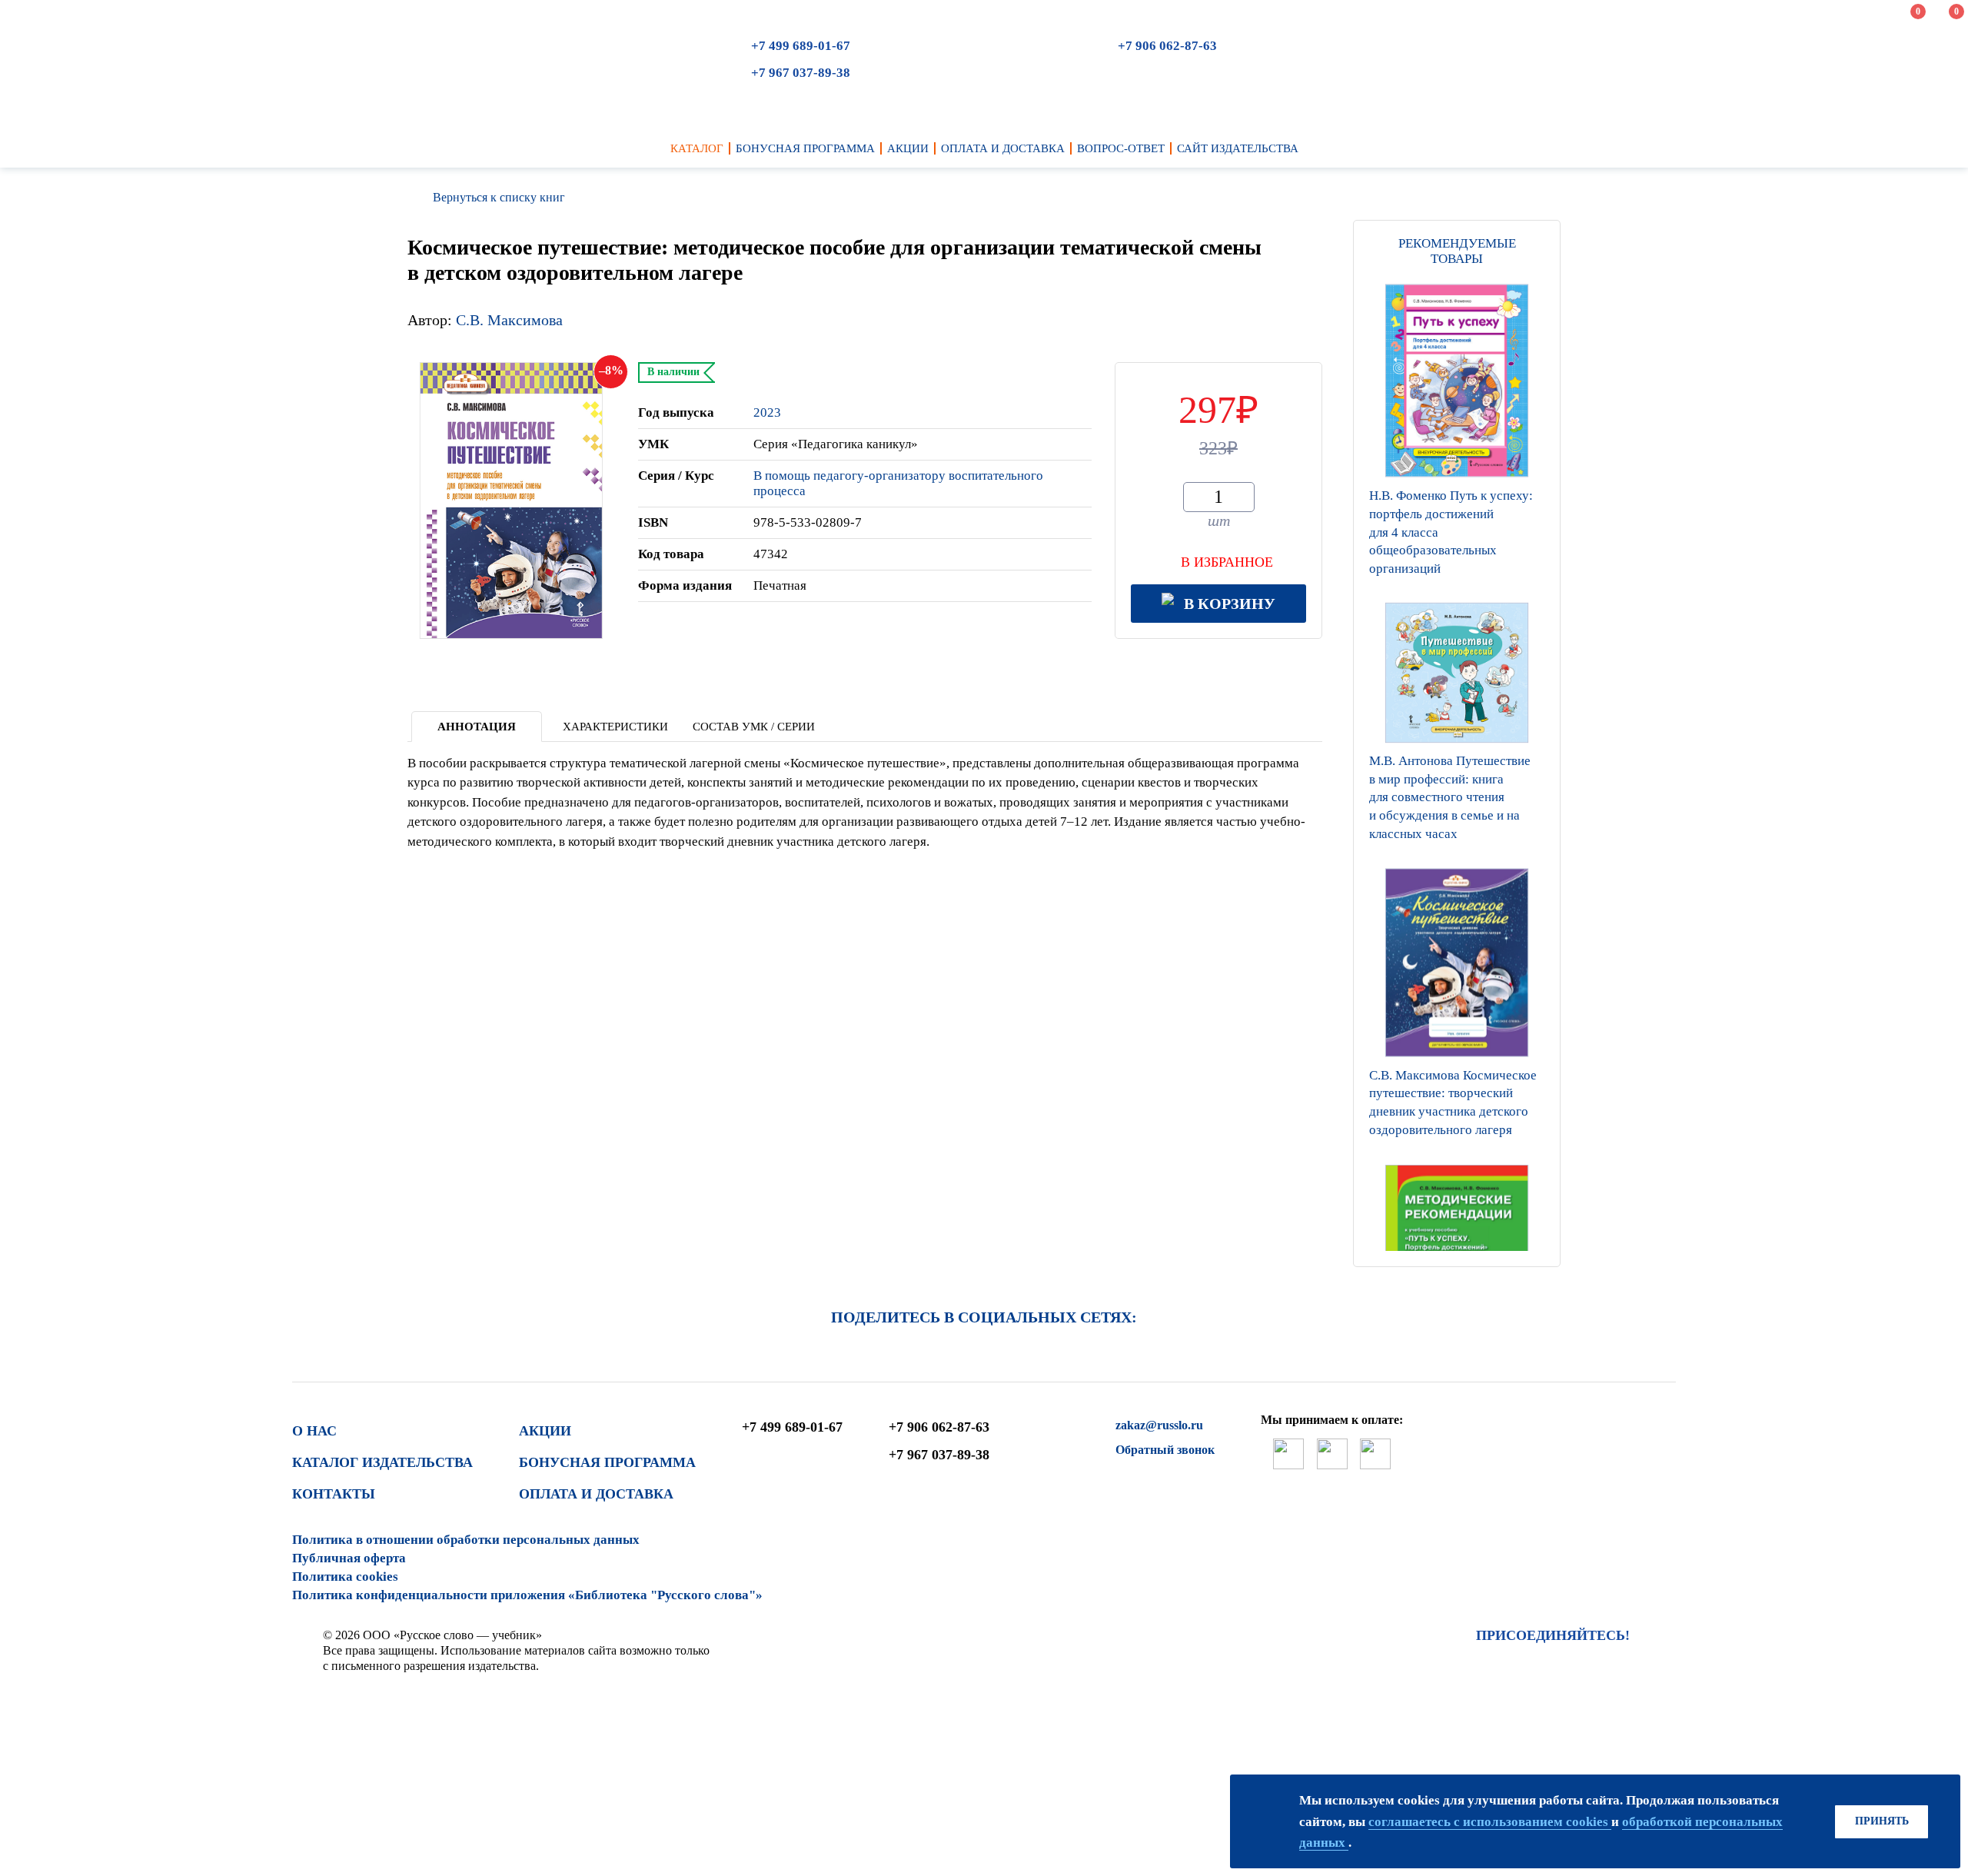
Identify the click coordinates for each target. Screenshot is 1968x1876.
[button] (1457, 1247)
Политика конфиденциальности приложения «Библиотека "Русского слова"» (527, 1595)
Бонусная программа (607, 1462)
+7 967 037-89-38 (801, 73)
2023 (767, 412)
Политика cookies (345, 1577)
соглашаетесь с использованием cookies (1490, 1822)
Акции (545, 1431)
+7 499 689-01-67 (801, 46)
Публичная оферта (349, 1558)
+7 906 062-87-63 (1167, 46)
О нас (314, 1431)
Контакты (334, 1494)
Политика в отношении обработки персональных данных (466, 1540)
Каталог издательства (382, 1462)
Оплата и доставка (596, 1494)
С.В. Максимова (509, 320)
